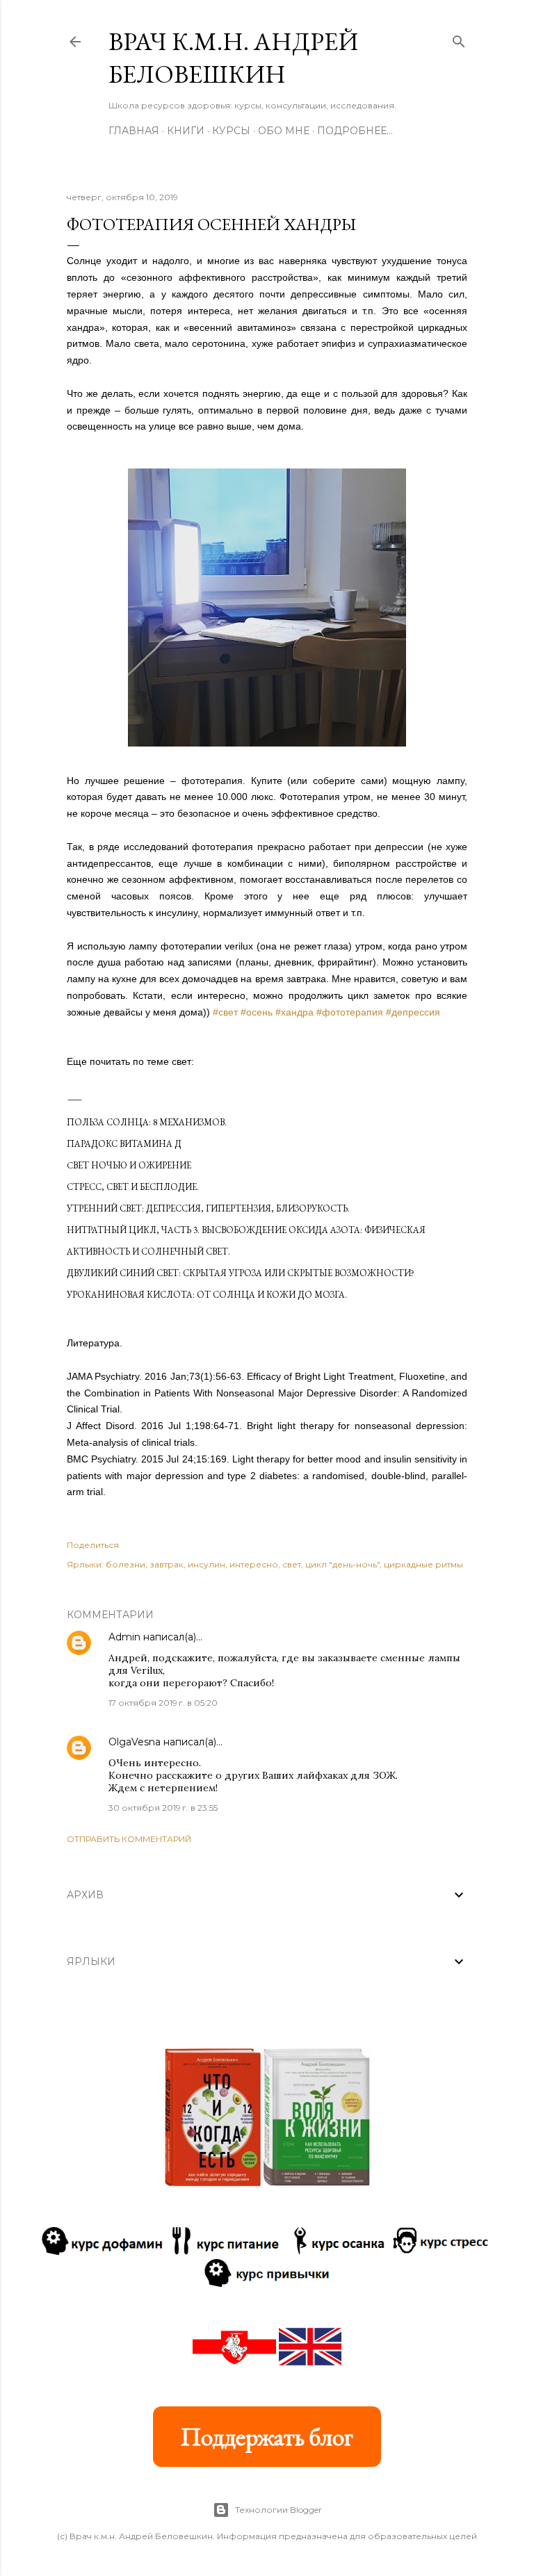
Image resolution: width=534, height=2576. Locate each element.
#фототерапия (350, 1012)
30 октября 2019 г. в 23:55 (163, 1808)
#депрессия (413, 1012)
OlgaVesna (135, 1742)
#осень (257, 1012)
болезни (126, 1564)
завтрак (167, 1564)
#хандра (294, 1012)
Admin (124, 1637)
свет (292, 1564)
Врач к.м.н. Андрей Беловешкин (233, 58)
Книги (186, 131)
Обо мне (284, 131)
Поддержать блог (267, 2437)
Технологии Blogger (278, 2510)
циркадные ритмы (423, 1564)
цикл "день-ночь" (342, 1564)
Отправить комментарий (129, 1839)
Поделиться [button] (93, 1545)
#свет (225, 1012)
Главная (134, 131)
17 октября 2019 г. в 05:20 (163, 1703)
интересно (254, 1564)
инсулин (207, 1564)
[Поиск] (459, 39)
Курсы (231, 131)
